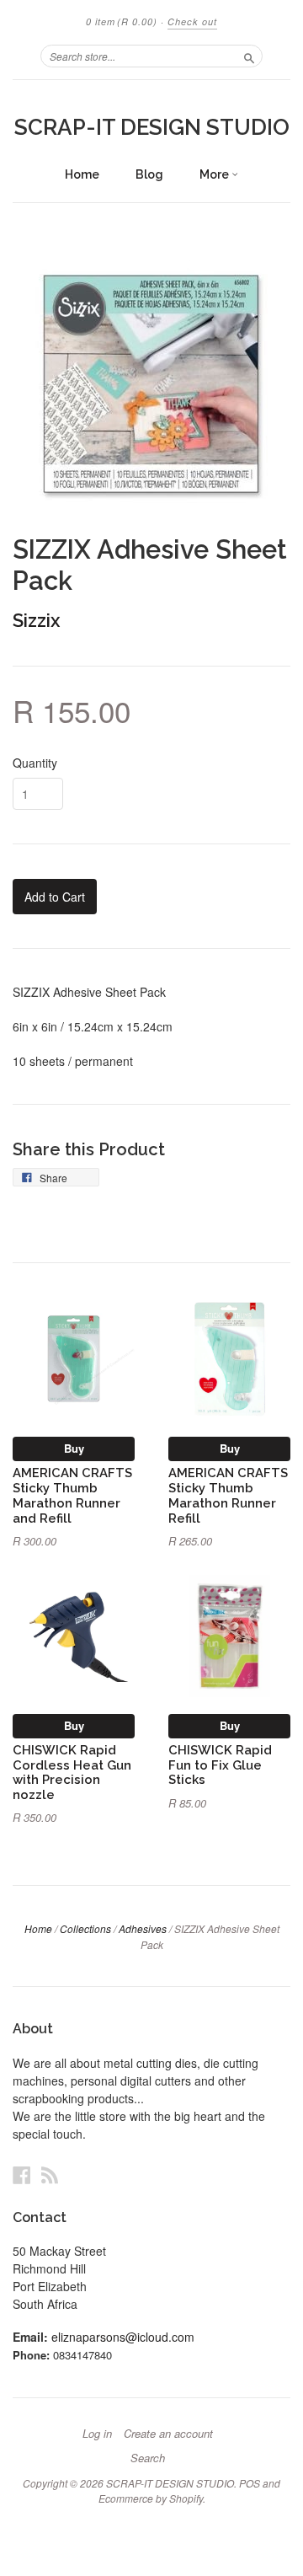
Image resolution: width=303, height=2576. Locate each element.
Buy (74, 1448)
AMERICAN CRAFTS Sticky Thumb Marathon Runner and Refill (72, 1495)
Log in (97, 2434)
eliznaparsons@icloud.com (123, 2337)
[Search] (249, 56)
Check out (192, 21)
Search (148, 2458)
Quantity (35, 763)
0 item (122, 21)
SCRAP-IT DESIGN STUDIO (152, 127)
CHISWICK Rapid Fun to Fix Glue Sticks (220, 1765)
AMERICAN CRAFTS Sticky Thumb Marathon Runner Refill (228, 1495)
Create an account (168, 2434)
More (215, 174)
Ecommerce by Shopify (151, 2498)
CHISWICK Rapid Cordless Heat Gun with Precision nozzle (72, 1772)
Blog (149, 174)
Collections (85, 1928)
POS (250, 2483)
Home (82, 174)
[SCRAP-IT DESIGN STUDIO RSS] (50, 2174)
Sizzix (36, 620)
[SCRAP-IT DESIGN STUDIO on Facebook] (22, 2174)
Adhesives (143, 1928)
